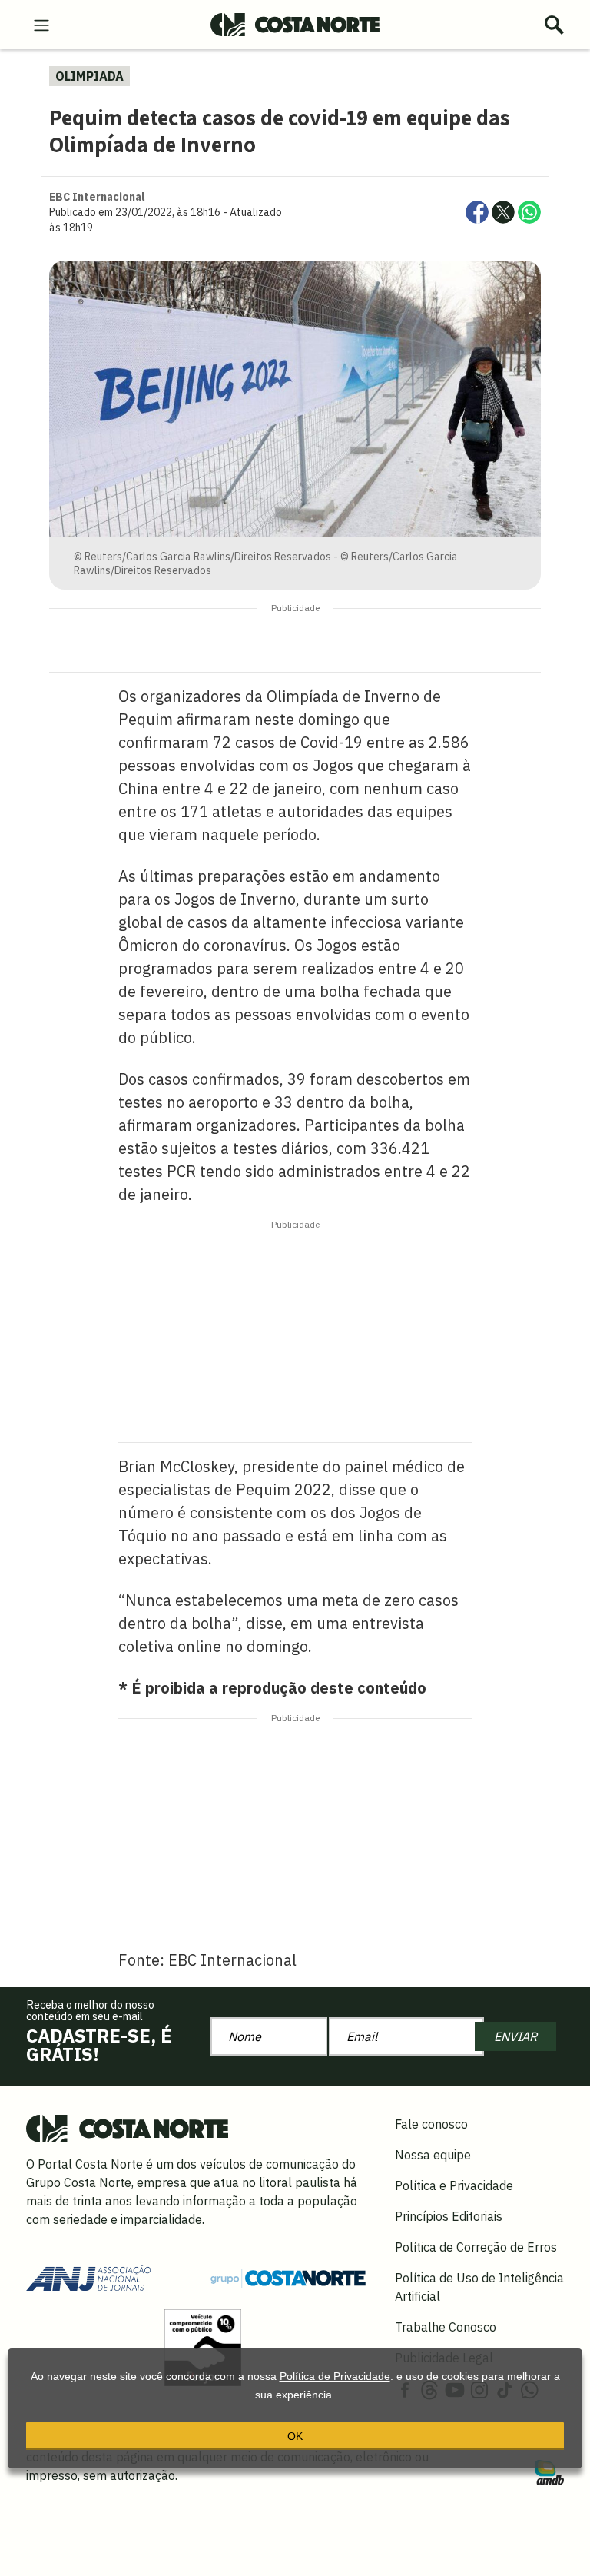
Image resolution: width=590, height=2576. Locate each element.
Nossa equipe (433, 2155)
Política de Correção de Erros (476, 2247)
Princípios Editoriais (449, 2216)
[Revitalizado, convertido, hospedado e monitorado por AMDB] (549, 2471)
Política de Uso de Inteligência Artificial (479, 2287)
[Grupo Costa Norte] (288, 2278)
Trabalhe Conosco (446, 2327)
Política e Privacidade (454, 2185)
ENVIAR (515, 2036)
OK (295, 2436)
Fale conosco (431, 2124)
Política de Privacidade (335, 2376)
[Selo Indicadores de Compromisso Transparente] (203, 2347)
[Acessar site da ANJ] (88, 2277)
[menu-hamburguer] (41, 24)
